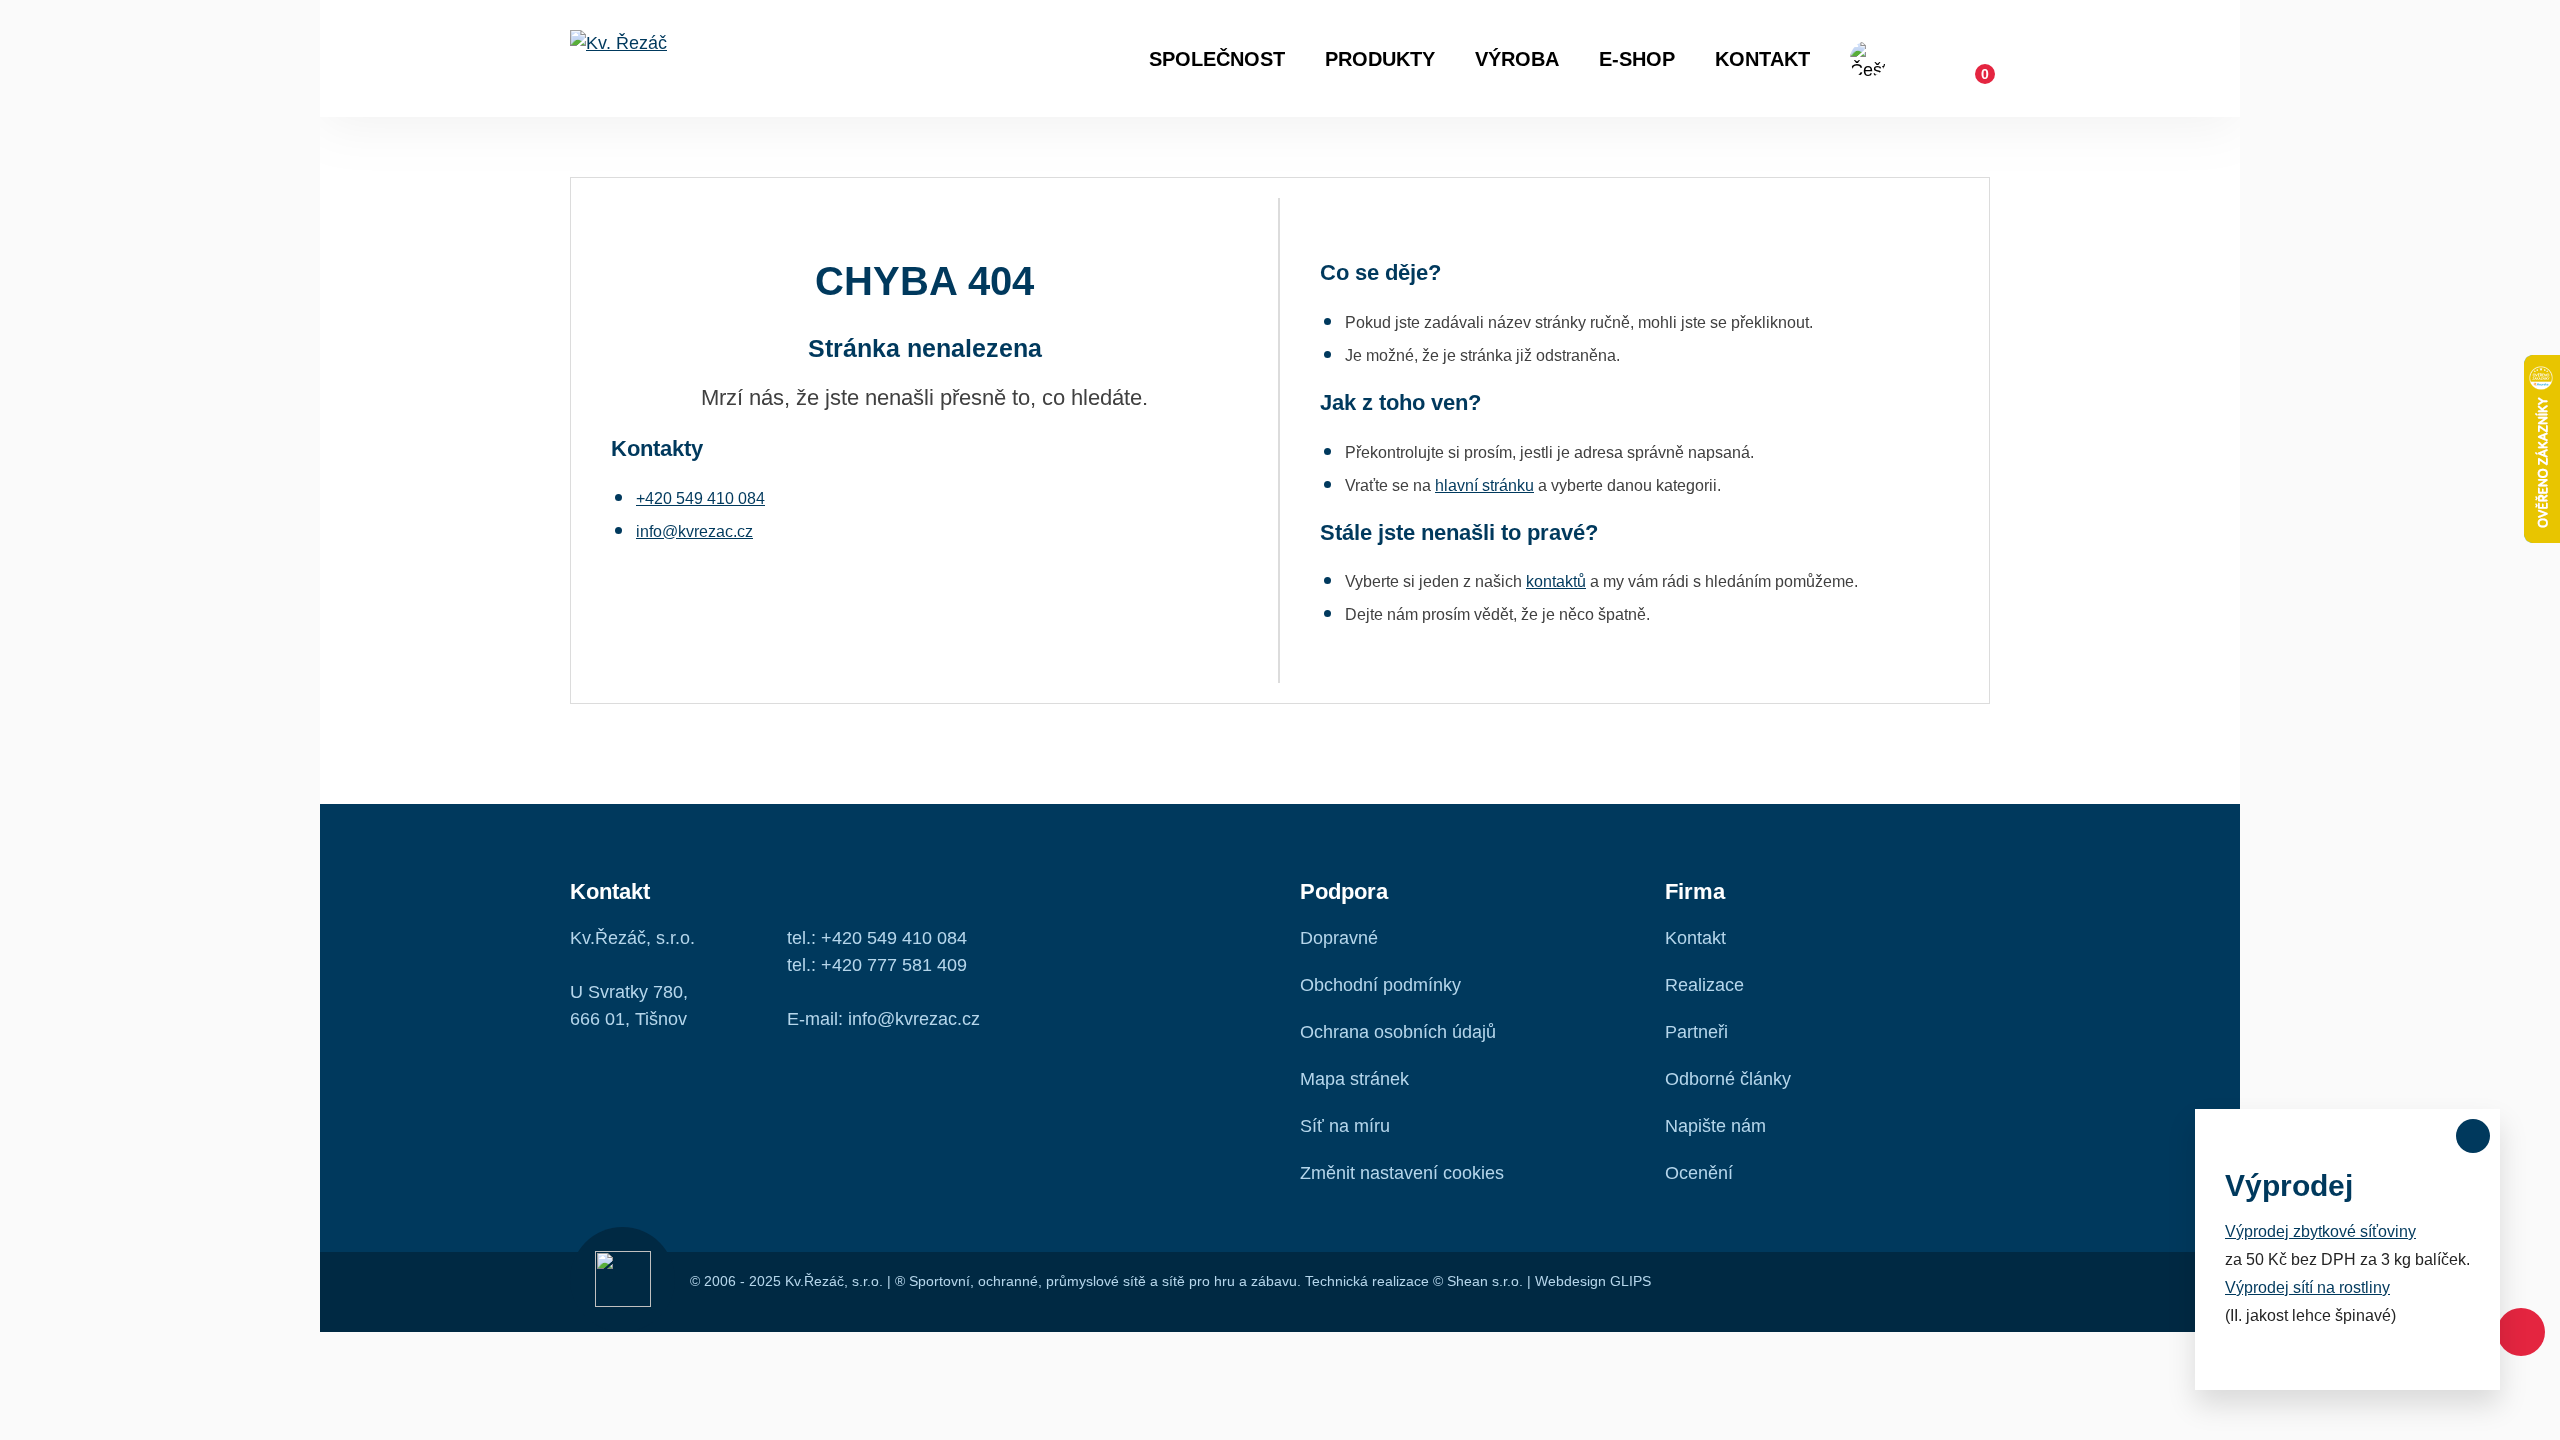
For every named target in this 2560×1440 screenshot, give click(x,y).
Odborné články (1728, 1079)
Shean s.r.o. (1485, 1281)
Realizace (1704, 985)
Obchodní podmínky (1380, 985)
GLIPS (1630, 1281)
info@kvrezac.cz (694, 531)
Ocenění (1699, 1173)
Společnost (1217, 59)
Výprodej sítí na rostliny (2307, 1287)
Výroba (1517, 59)
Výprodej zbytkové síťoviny (2320, 1231)
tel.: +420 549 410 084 (877, 938)
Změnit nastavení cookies (1402, 1173)
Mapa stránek (1354, 1079)
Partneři (1696, 1032)
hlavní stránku (1484, 485)
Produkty (1380, 59)
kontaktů (1556, 581)
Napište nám (1715, 1126)
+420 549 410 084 (700, 498)
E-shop (1637, 59)
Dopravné (1339, 938)
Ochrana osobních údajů (1398, 1032)
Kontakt (1762, 59)
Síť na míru (1345, 1126)
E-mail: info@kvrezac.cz (883, 1019)
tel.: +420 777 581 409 (877, 965)
